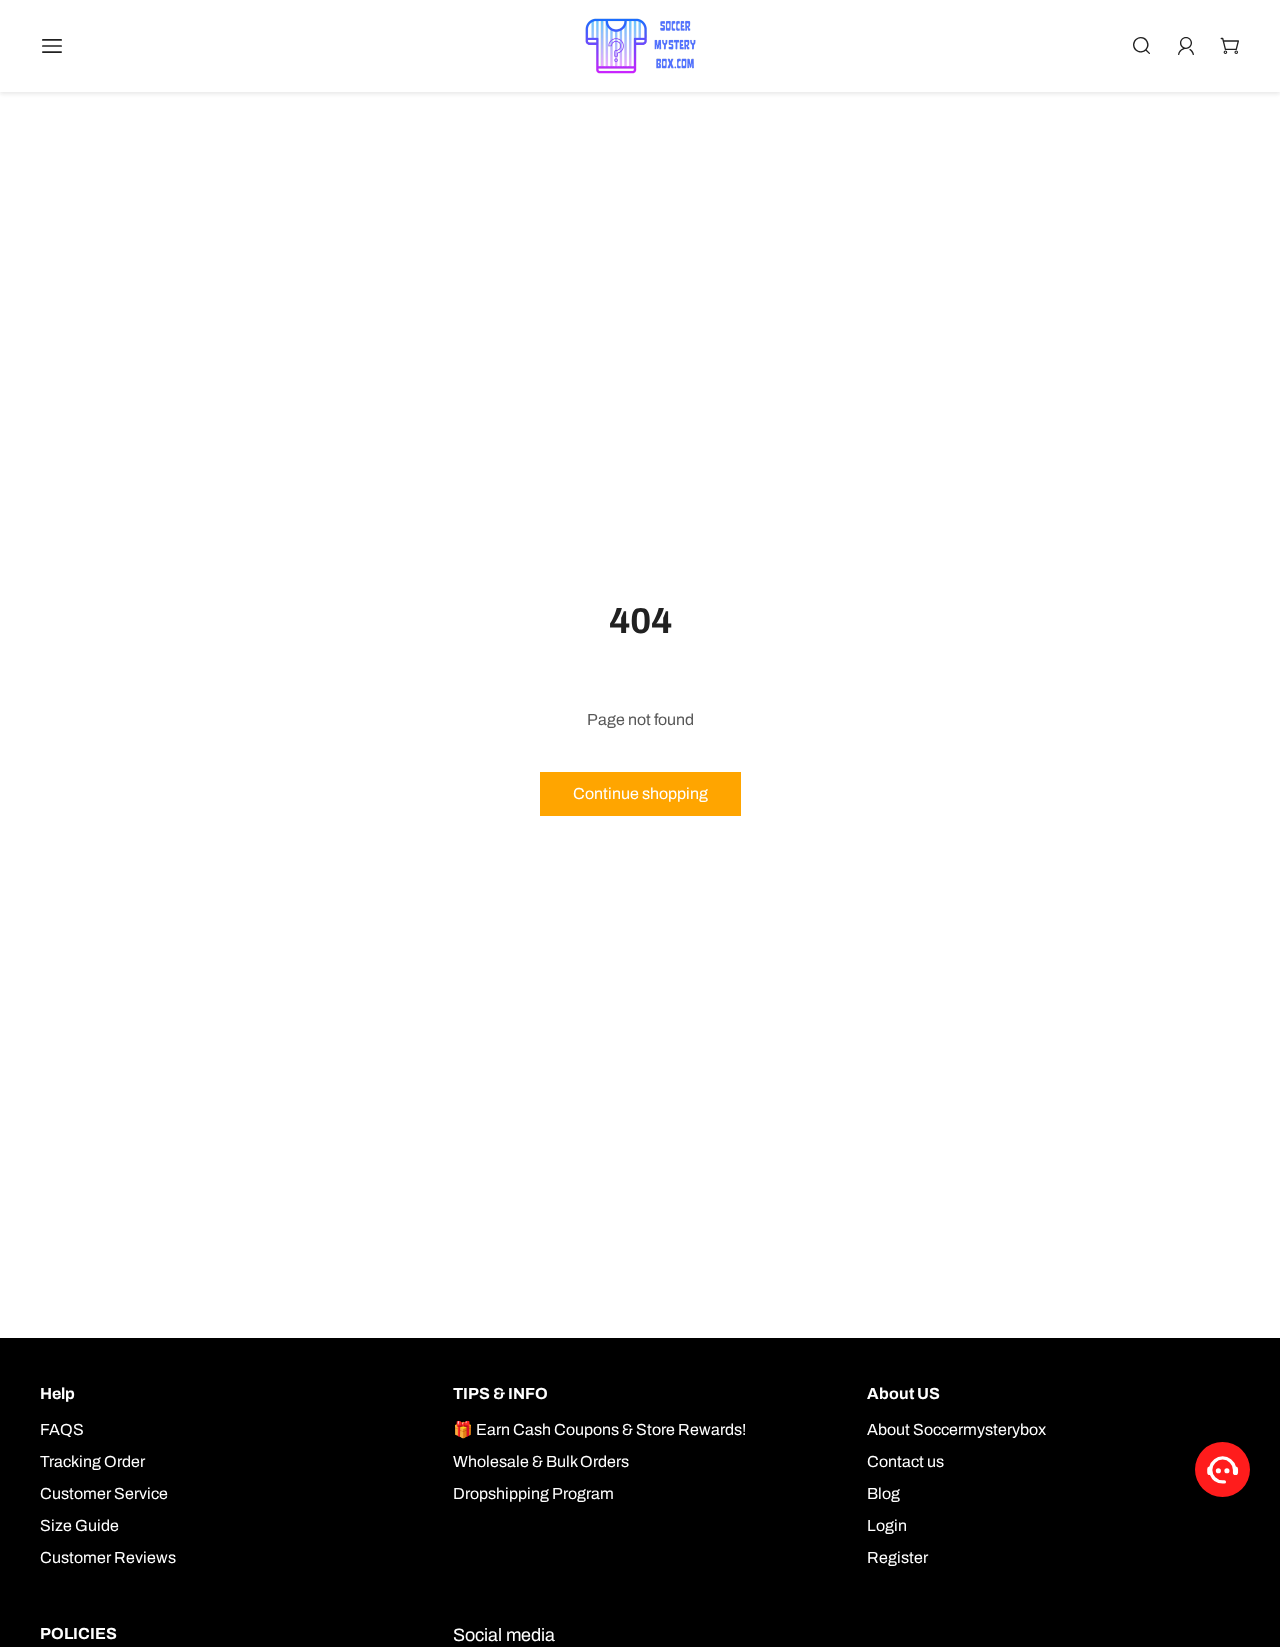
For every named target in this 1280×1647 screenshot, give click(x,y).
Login (887, 1525)
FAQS (62, 1429)
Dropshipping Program (533, 1493)
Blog (883, 1493)
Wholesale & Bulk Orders (541, 1461)
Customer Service (104, 1493)
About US (903, 1393)
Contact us (905, 1461)
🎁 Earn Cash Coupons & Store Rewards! (599, 1429)
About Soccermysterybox (956, 1429)
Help (57, 1393)
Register (897, 1557)
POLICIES (78, 1633)
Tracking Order (92, 1461)
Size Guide (79, 1525)
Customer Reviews (108, 1557)
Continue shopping (640, 793)
